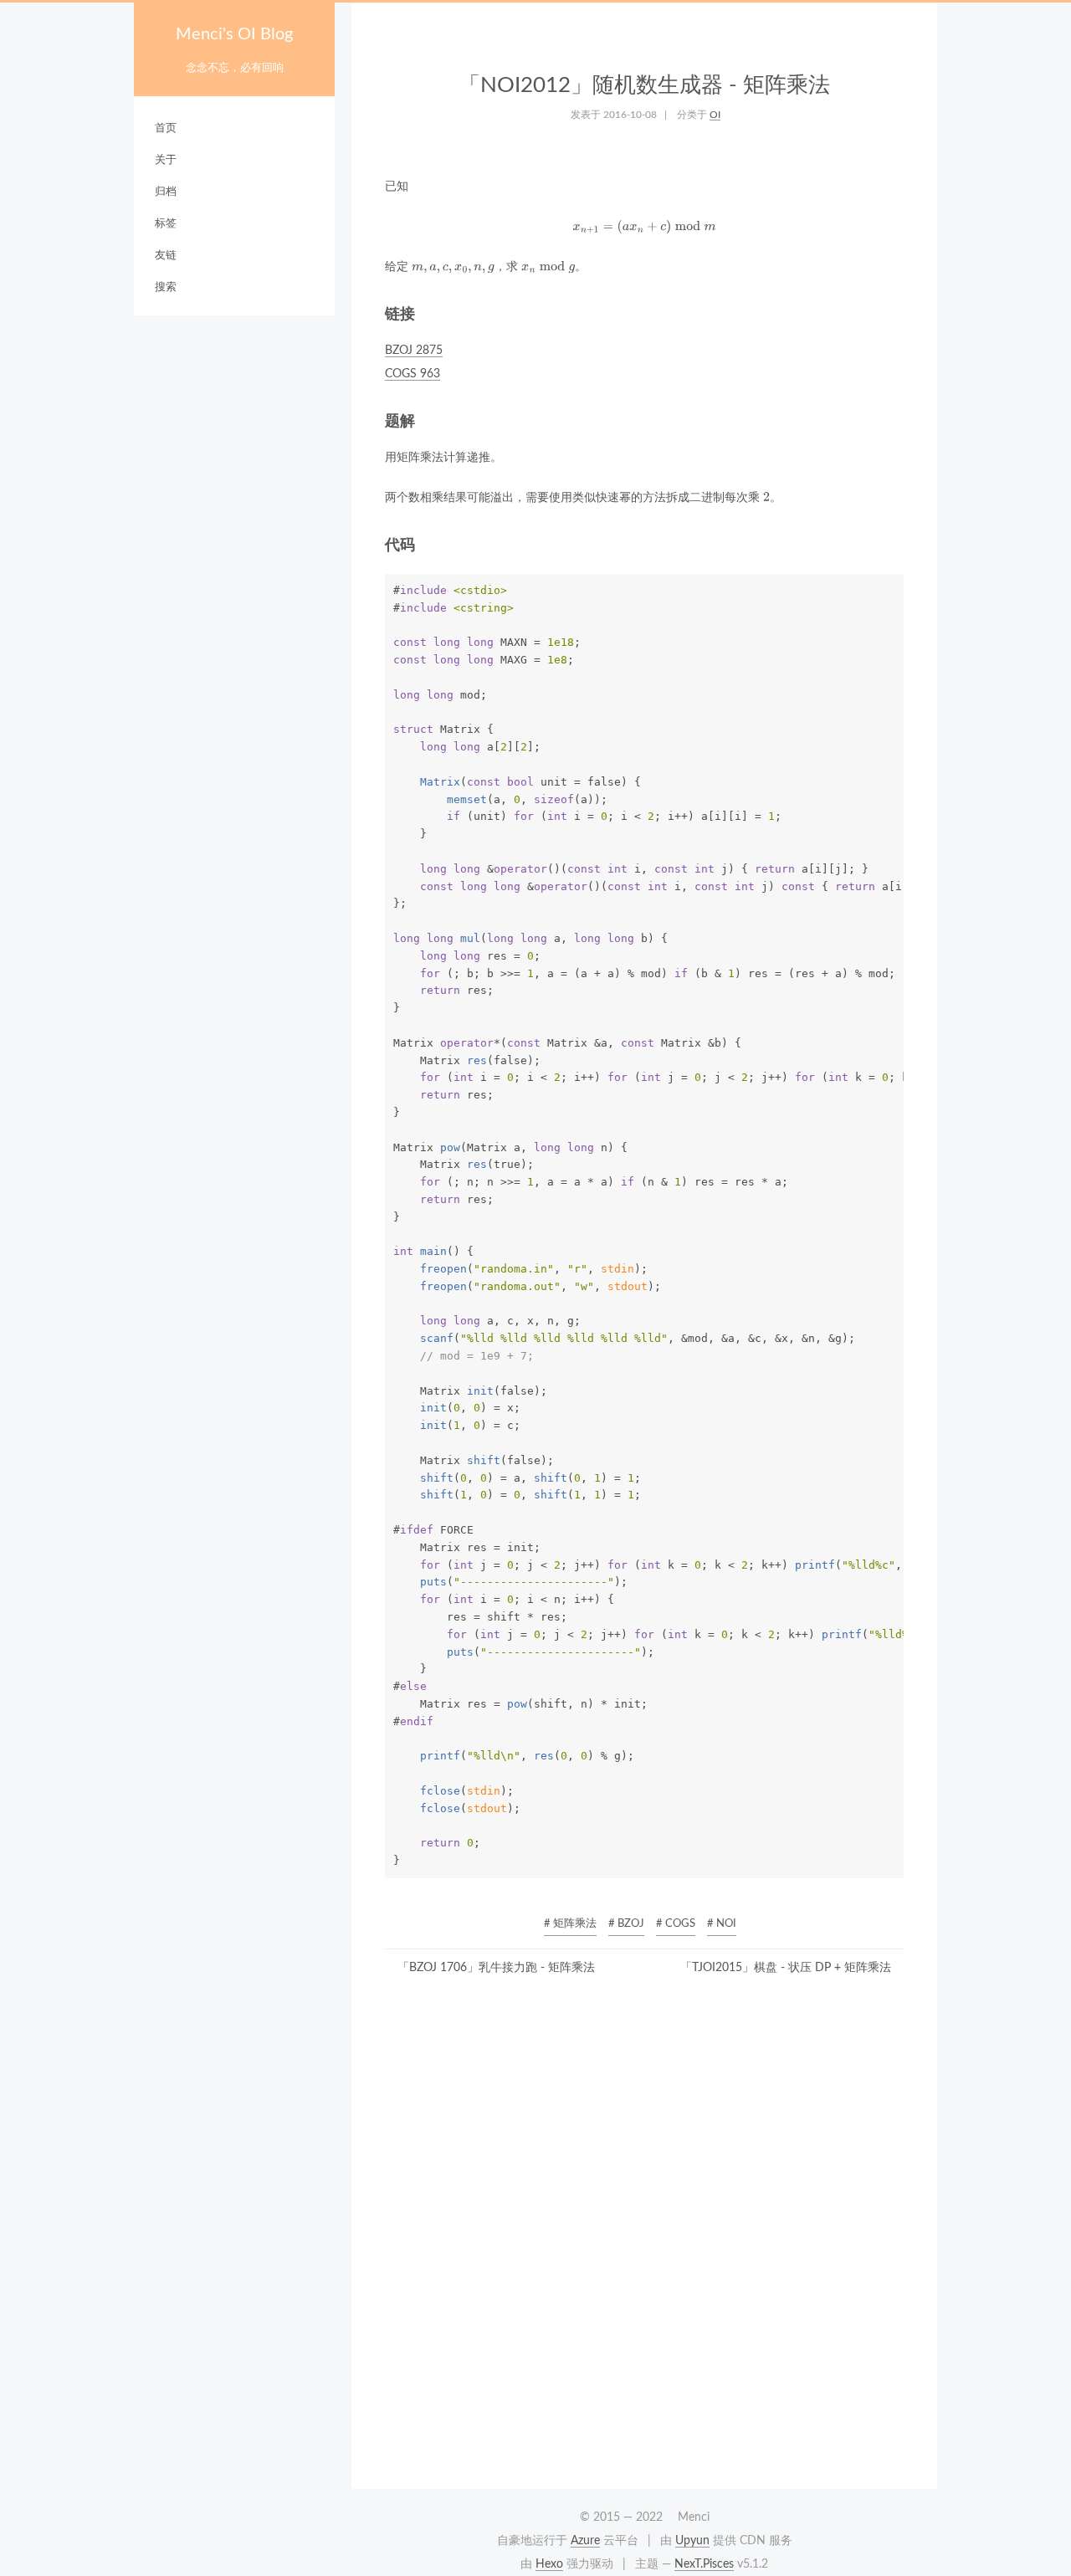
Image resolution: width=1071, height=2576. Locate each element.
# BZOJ (626, 1924)
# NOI (722, 1924)
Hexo (549, 2564)
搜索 (166, 287)
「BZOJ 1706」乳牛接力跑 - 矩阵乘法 (496, 1968)
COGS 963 (413, 374)
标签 (166, 224)
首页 (166, 128)
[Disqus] (644, 2238)
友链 (166, 256)
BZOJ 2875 (414, 351)
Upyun (692, 2541)
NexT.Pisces (704, 2564)
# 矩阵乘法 (570, 1924)
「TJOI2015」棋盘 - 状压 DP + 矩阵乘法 (786, 1968)
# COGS (676, 1924)
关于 (166, 160)
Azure (585, 2541)
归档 (166, 192)
